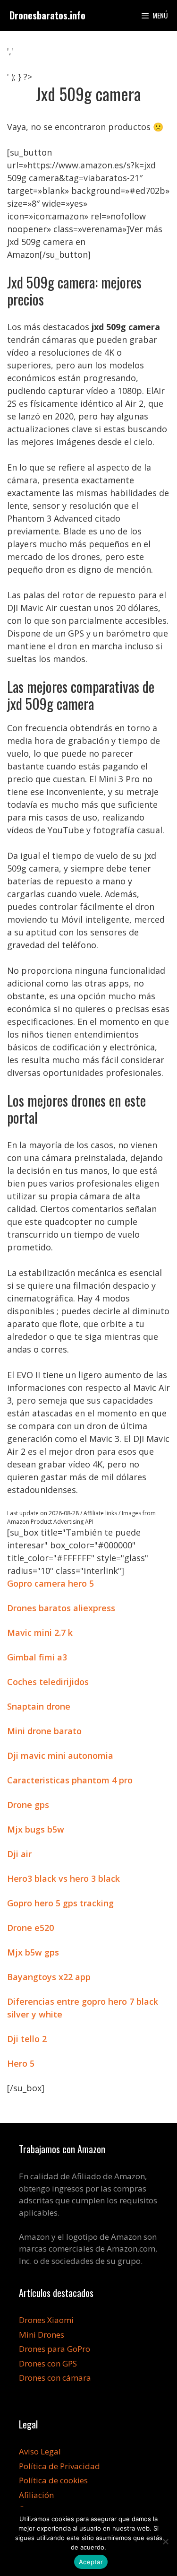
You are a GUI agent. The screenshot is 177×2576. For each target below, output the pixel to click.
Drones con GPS (48, 2363)
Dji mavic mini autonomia (60, 1755)
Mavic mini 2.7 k (40, 1633)
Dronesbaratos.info (47, 15)
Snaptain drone (39, 1706)
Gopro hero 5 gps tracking (60, 1903)
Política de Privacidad (59, 2466)
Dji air (19, 1854)
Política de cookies (53, 2480)
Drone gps (28, 1805)
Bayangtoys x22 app (49, 1977)
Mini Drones (42, 2335)
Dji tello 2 (27, 2039)
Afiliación (36, 2495)
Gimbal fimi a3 (37, 1657)
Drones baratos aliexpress (61, 1608)
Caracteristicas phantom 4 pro (70, 1780)
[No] (165, 2541)
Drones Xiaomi (46, 2320)
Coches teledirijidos (48, 1682)
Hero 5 (21, 2063)
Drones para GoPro (55, 2349)
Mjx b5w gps (33, 1952)
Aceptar (91, 2562)
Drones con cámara (55, 2378)
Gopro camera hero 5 (51, 1583)
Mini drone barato (44, 1731)
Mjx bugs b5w (36, 1829)
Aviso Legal (40, 2451)
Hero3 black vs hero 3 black (63, 1878)
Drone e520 (30, 1928)
